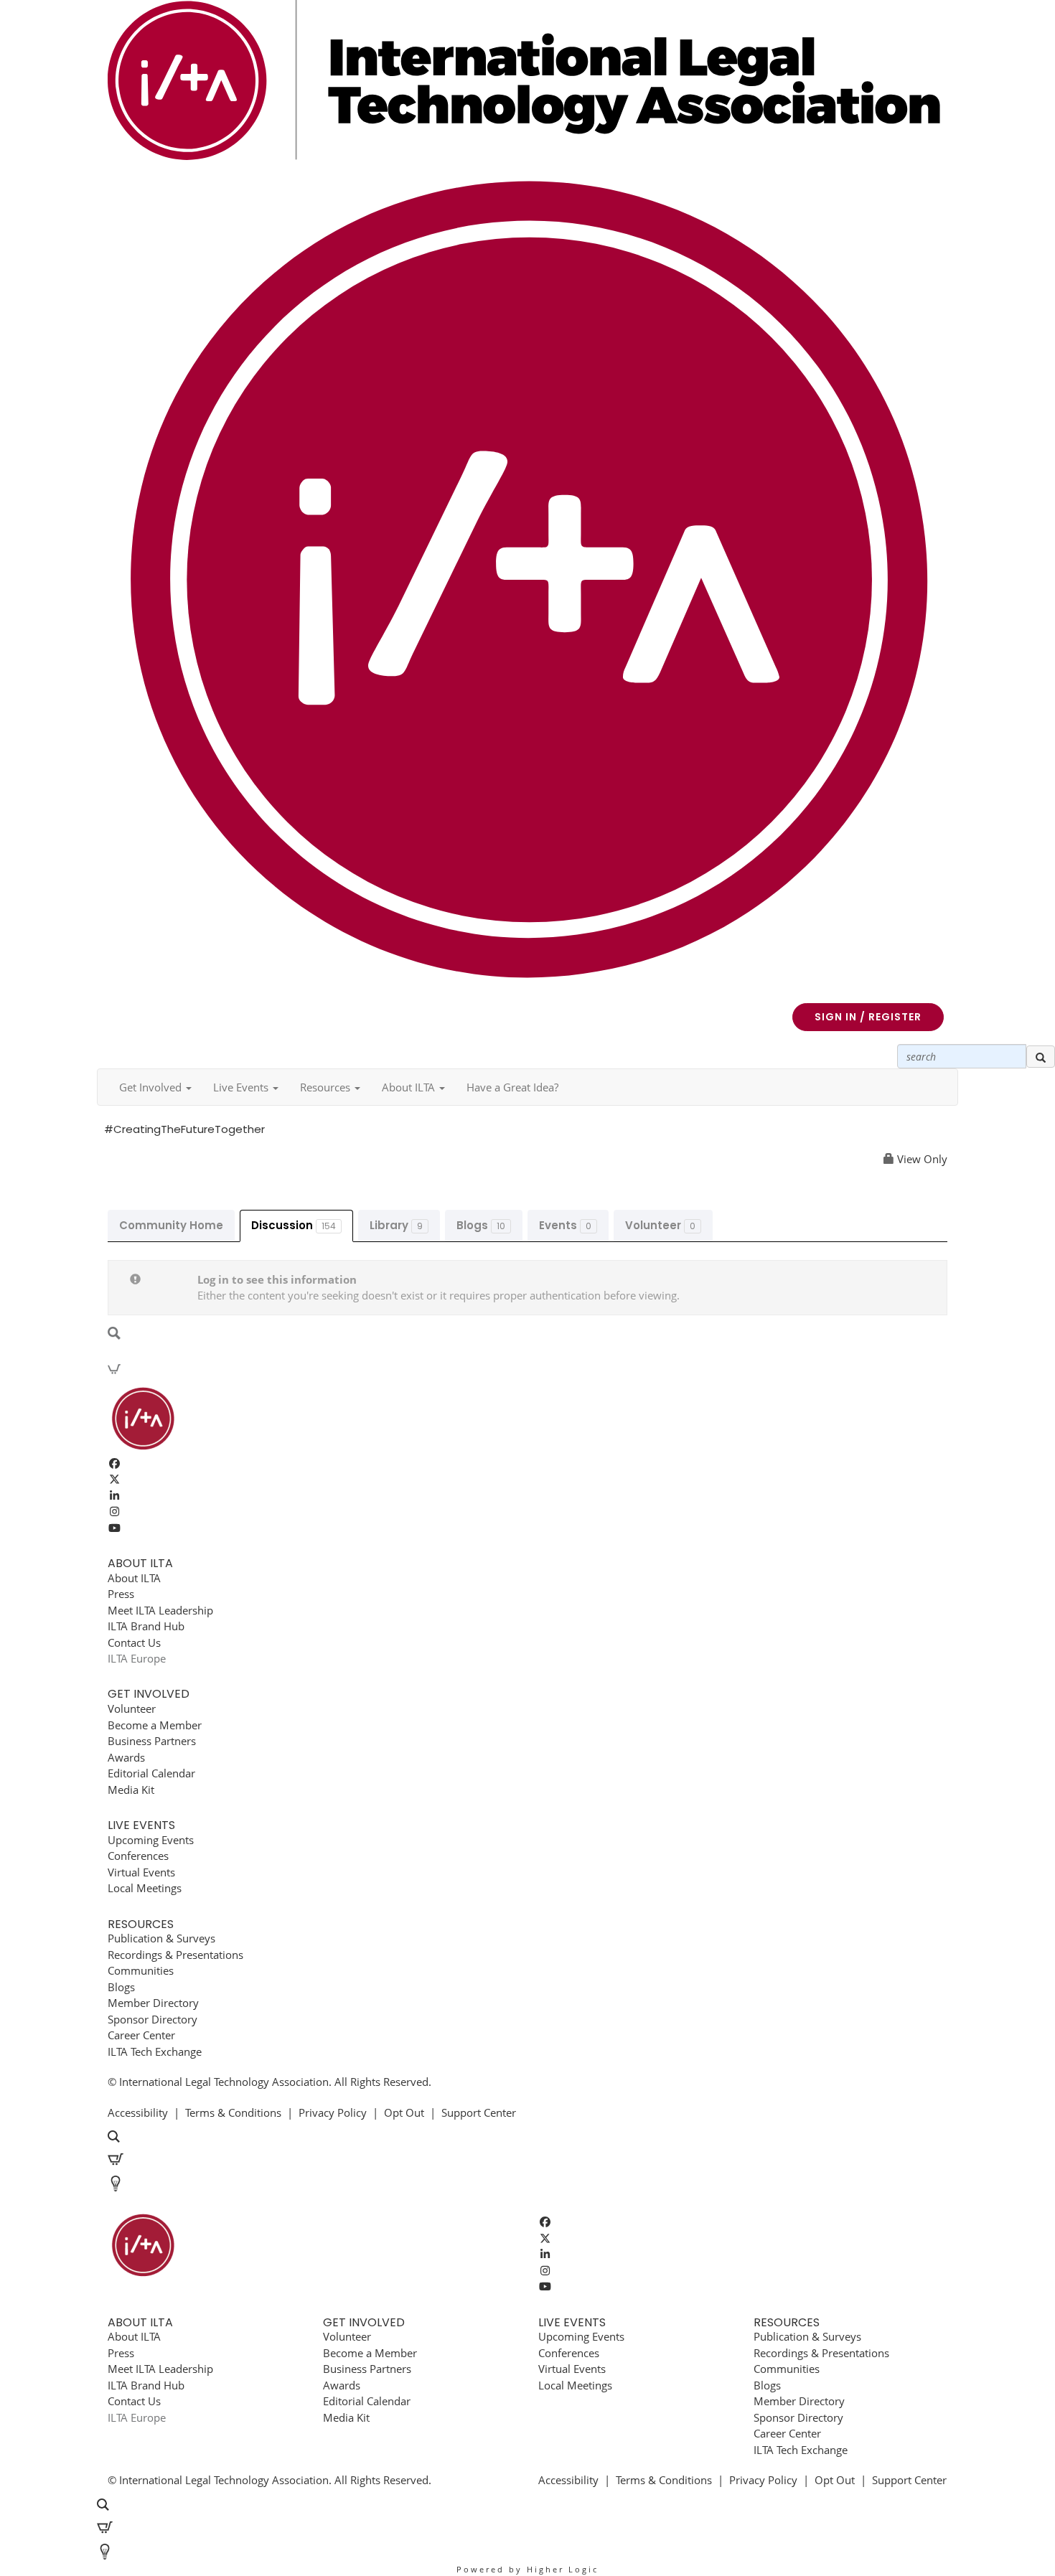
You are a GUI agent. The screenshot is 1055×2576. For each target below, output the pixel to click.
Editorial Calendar (151, 1773)
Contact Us (134, 1642)
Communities (141, 1970)
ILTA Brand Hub (146, 1626)
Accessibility (138, 2112)
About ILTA (134, 1578)
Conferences (138, 1856)
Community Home (171, 1225)
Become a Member (155, 1725)
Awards (126, 1757)
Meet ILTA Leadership (160, 1610)
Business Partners (152, 1741)
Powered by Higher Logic (527, 2569)
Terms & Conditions (233, 2112)
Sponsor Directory (153, 2019)
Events (565, 1225)
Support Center (479, 2112)
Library (396, 1225)
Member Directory (153, 2003)
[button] (155, 1087)
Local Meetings (145, 1888)
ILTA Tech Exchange (155, 2051)
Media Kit (131, 1790)
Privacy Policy (333, 2112)
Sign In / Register (868, 1017)
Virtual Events (141, 1872)
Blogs (481, 1225)
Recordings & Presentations (175, 1955)
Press (121, 1594)
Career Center (141, 2035)
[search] (1041, 1057)
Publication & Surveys (161, 1938)
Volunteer (660, 1225)
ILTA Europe (137, 1658)
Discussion (294, 1225)
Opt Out (404, 2112)
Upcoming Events (151, 1840)
